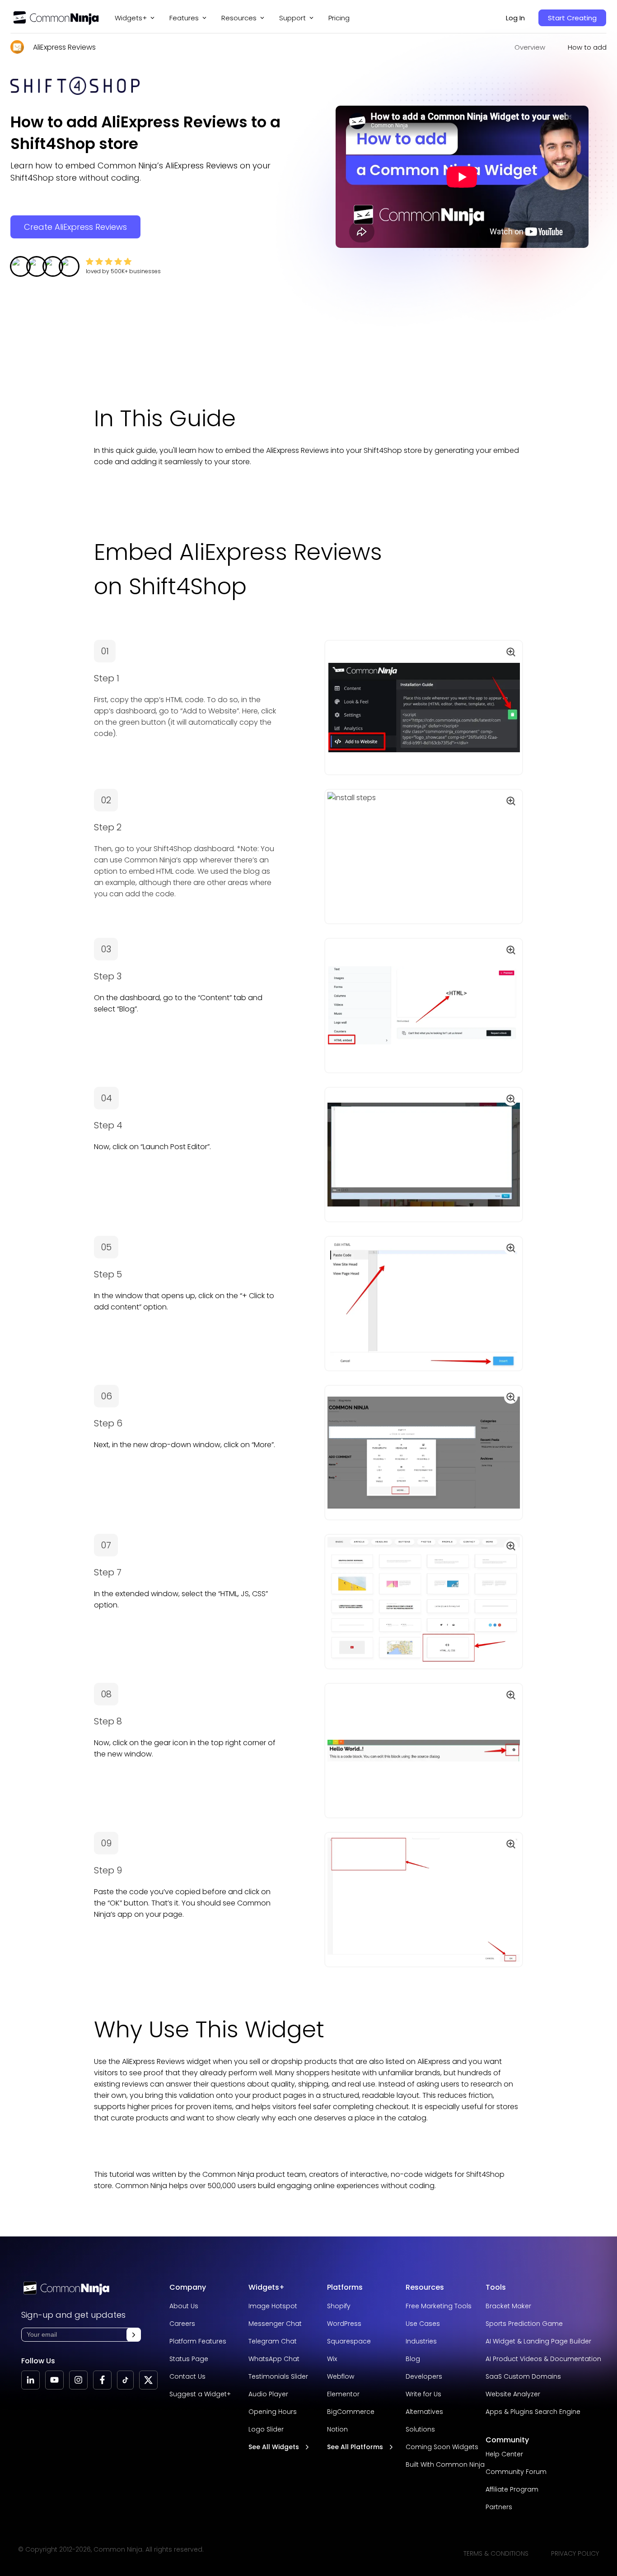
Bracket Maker (508, 2306)
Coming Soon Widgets (442, 2447)
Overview (530, 47)
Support (292, 18)
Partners (499, 2507)
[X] (148, 2380)
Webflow (341, 2376)
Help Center (504, 2454)
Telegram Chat (273, 2341)
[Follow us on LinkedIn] (30, 2380)
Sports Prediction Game (524, 2324)
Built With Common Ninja (445, 2464)
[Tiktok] (125, 2380)
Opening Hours (273, 2412)
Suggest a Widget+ (200, 2394)
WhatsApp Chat (274, 2359)
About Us (184, 2306)
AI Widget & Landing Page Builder (538, 2341)
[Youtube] (54, 2380)
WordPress (344, 2324)
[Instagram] (78, 2380)
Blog (413, 2359)
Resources (425, 2287)
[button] (134, 2335)
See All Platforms (355, 2447)
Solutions (420, 2429)
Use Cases (423, 2324)
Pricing (339, 18)
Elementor (343, 2394)
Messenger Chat (275, 2324)
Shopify (339, 2306)
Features (184, 18)
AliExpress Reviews (64, 47)
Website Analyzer (513, 2394)
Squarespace (349, 2341)
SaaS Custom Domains (523, 2376)
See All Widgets (274, 2447)
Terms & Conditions (496, 2553)
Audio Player (268, 2394)
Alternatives (424, 2412)
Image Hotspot (273, 2306)
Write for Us (423, 2394)
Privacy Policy (575, 2553)
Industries (421, 2341)
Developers (424, 2376)
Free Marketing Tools (439, 2306)
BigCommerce (351, 2412)
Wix (332, 2359)
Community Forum (516, 2472)
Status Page (189, 2359)
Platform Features (198, 2341)
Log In (515, 18)
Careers (182, 2324)
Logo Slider (266, 2429)
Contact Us (187, 2376)
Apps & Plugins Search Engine (533, 2412)
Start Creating (572, 18)
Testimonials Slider (278, 2376)
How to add (587, 47)
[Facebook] (102, 2380)
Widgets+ (131, 18)
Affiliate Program (512, 2489)
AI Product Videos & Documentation (543, 2359)
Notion (337, 2429)
